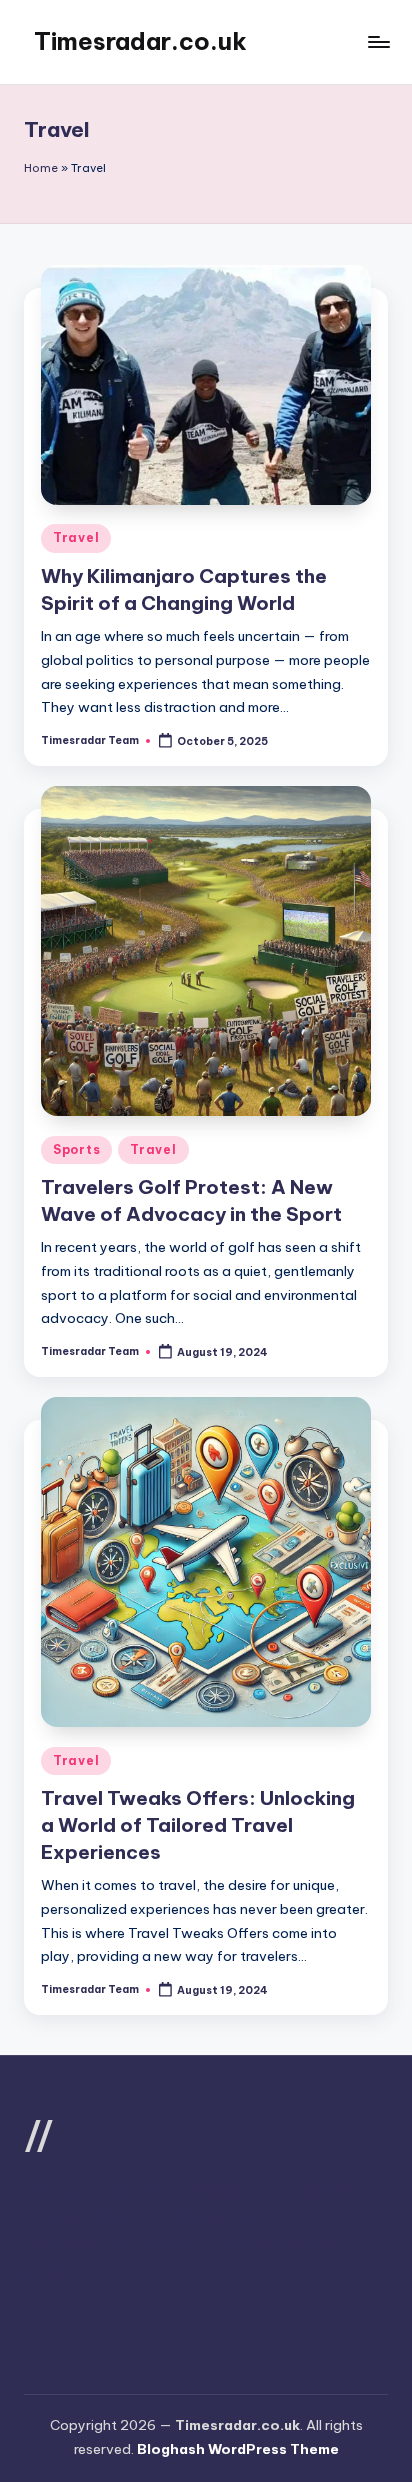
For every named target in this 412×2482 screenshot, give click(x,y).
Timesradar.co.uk (140, 41)
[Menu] (378, 41)
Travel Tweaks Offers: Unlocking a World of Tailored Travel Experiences (198, 1825)
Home (41, 168)
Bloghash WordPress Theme (238, 2449)
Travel (76, 537)
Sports (76, 1149)
